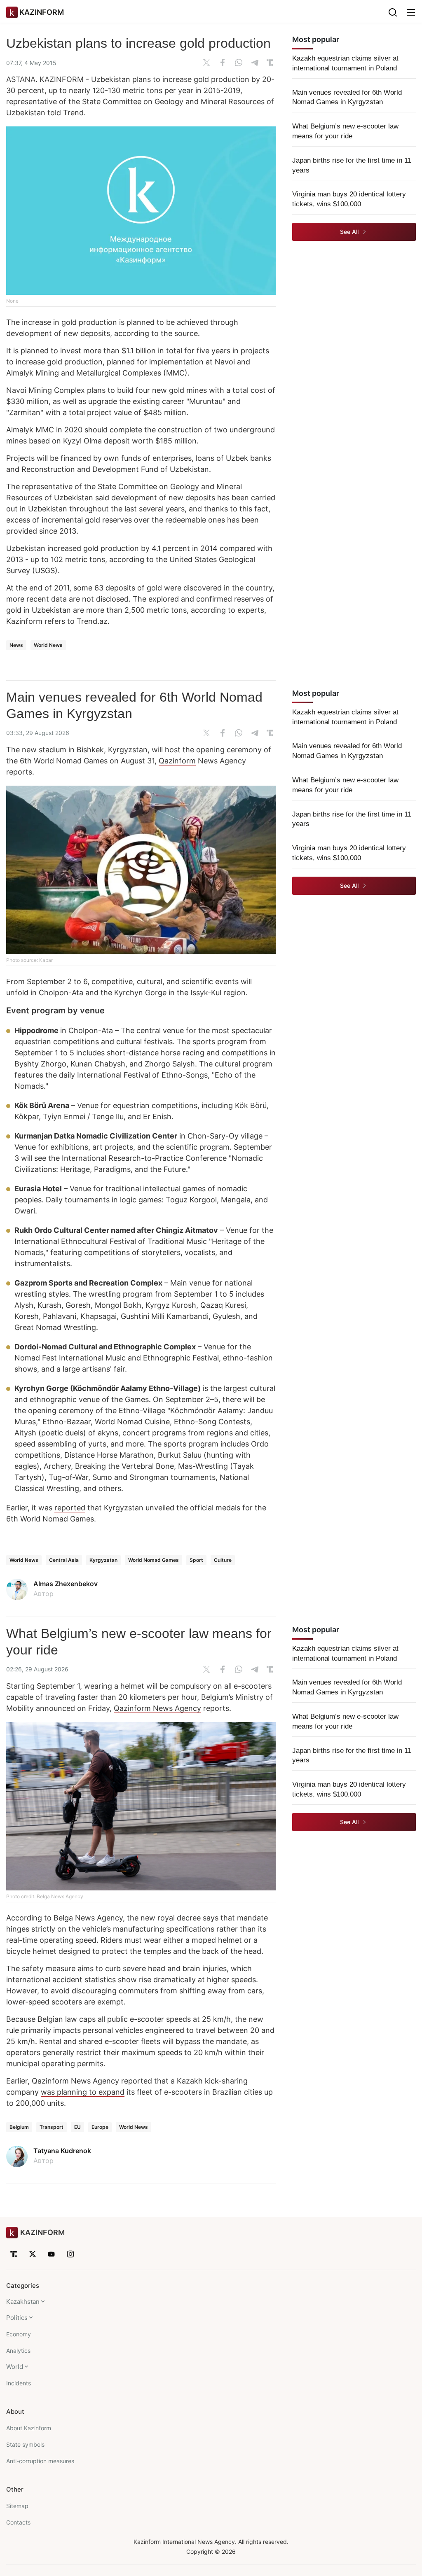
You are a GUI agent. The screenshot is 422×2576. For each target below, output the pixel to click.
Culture (223, 1560)
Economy (19, 2334)
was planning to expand (83, 2092)
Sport (196, 1560)
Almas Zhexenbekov (66, 1584)
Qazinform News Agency (157, 1708)
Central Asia (64, 1560)
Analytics (18, 2351)
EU (77, 2127)
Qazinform (177, 761)
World (15, 2367)
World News (48, 645)
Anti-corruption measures (40, 2461)
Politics (17, 2318)
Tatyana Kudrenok (62, 2151)
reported (70, 1508)
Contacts (18, 2522)
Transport (52, 2127)
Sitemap (17, 2506)
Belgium (19, 2127)
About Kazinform (29, 2428)
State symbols (25, 2444)
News (16, 645)
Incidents (19, 2383)
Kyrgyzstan (103, 1560)
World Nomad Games (154, 1560)
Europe (100, 2127)
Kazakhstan (23, 2302)
